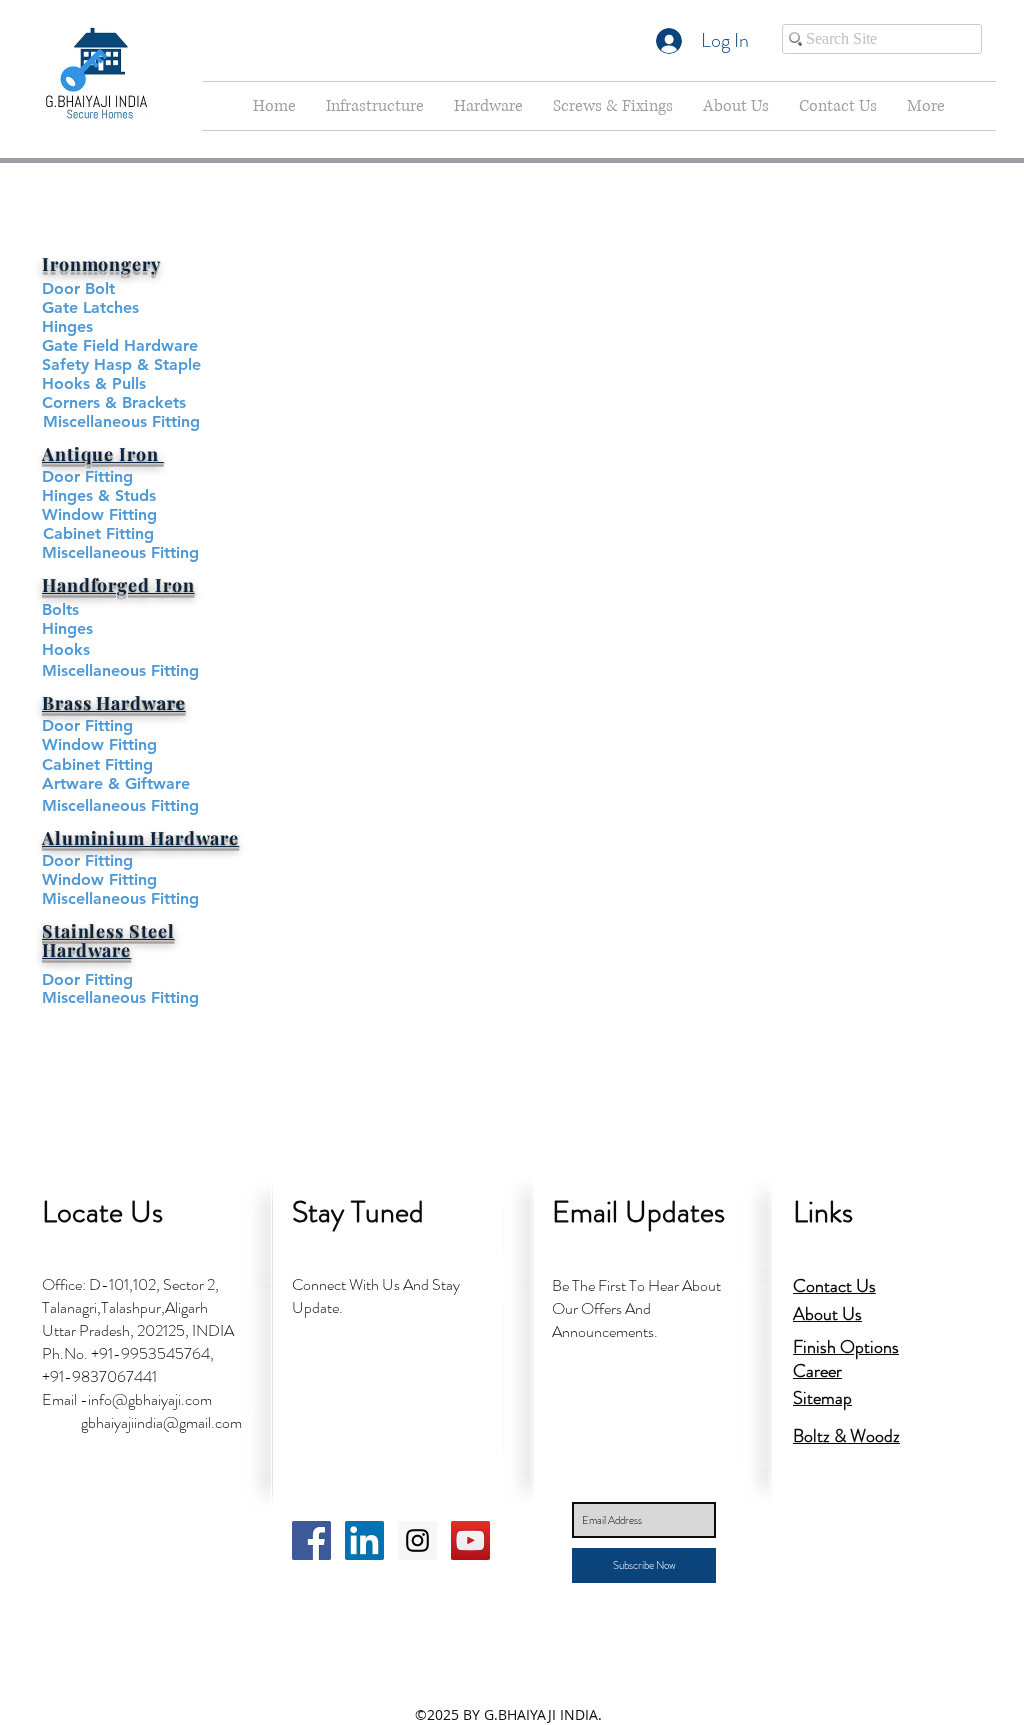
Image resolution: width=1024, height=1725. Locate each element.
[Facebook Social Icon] (311, 1540)
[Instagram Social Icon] (417, 1540)
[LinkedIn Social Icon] (364, 1540)
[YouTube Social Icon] (470, 1540)
